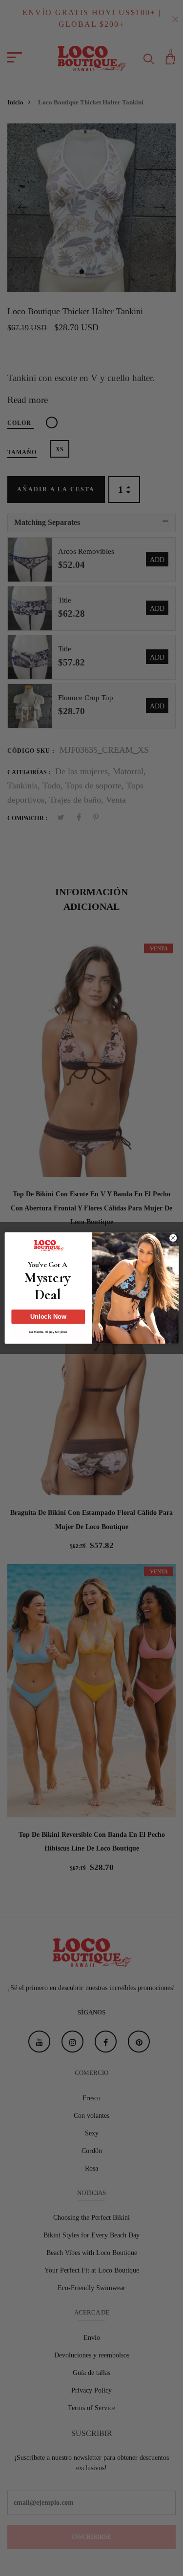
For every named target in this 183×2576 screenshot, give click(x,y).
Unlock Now (48, 1317)
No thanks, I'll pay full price (48, 1332)
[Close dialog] (173, 1238)
